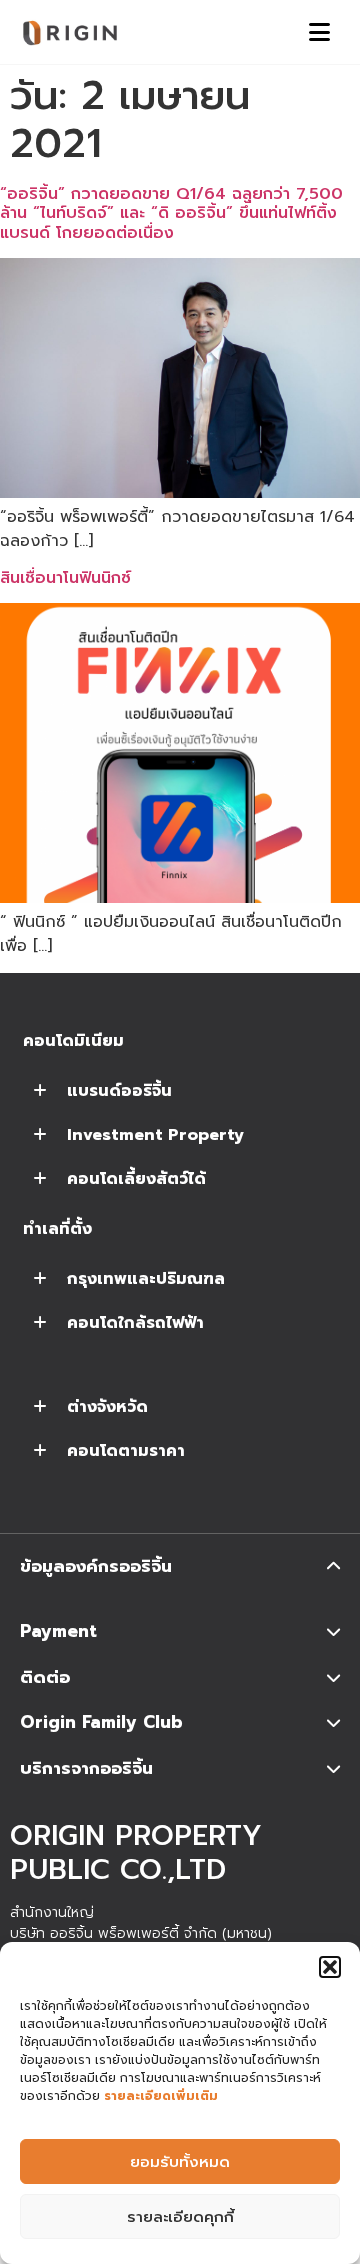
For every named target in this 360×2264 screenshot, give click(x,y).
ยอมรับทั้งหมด (180, 2162)
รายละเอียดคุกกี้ (180, 2217)
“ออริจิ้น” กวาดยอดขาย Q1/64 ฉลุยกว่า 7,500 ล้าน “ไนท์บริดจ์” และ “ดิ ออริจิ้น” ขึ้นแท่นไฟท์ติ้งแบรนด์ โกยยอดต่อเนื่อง (171, 213)
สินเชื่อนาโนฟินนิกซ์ (65, 577)
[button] (330, 1967)
